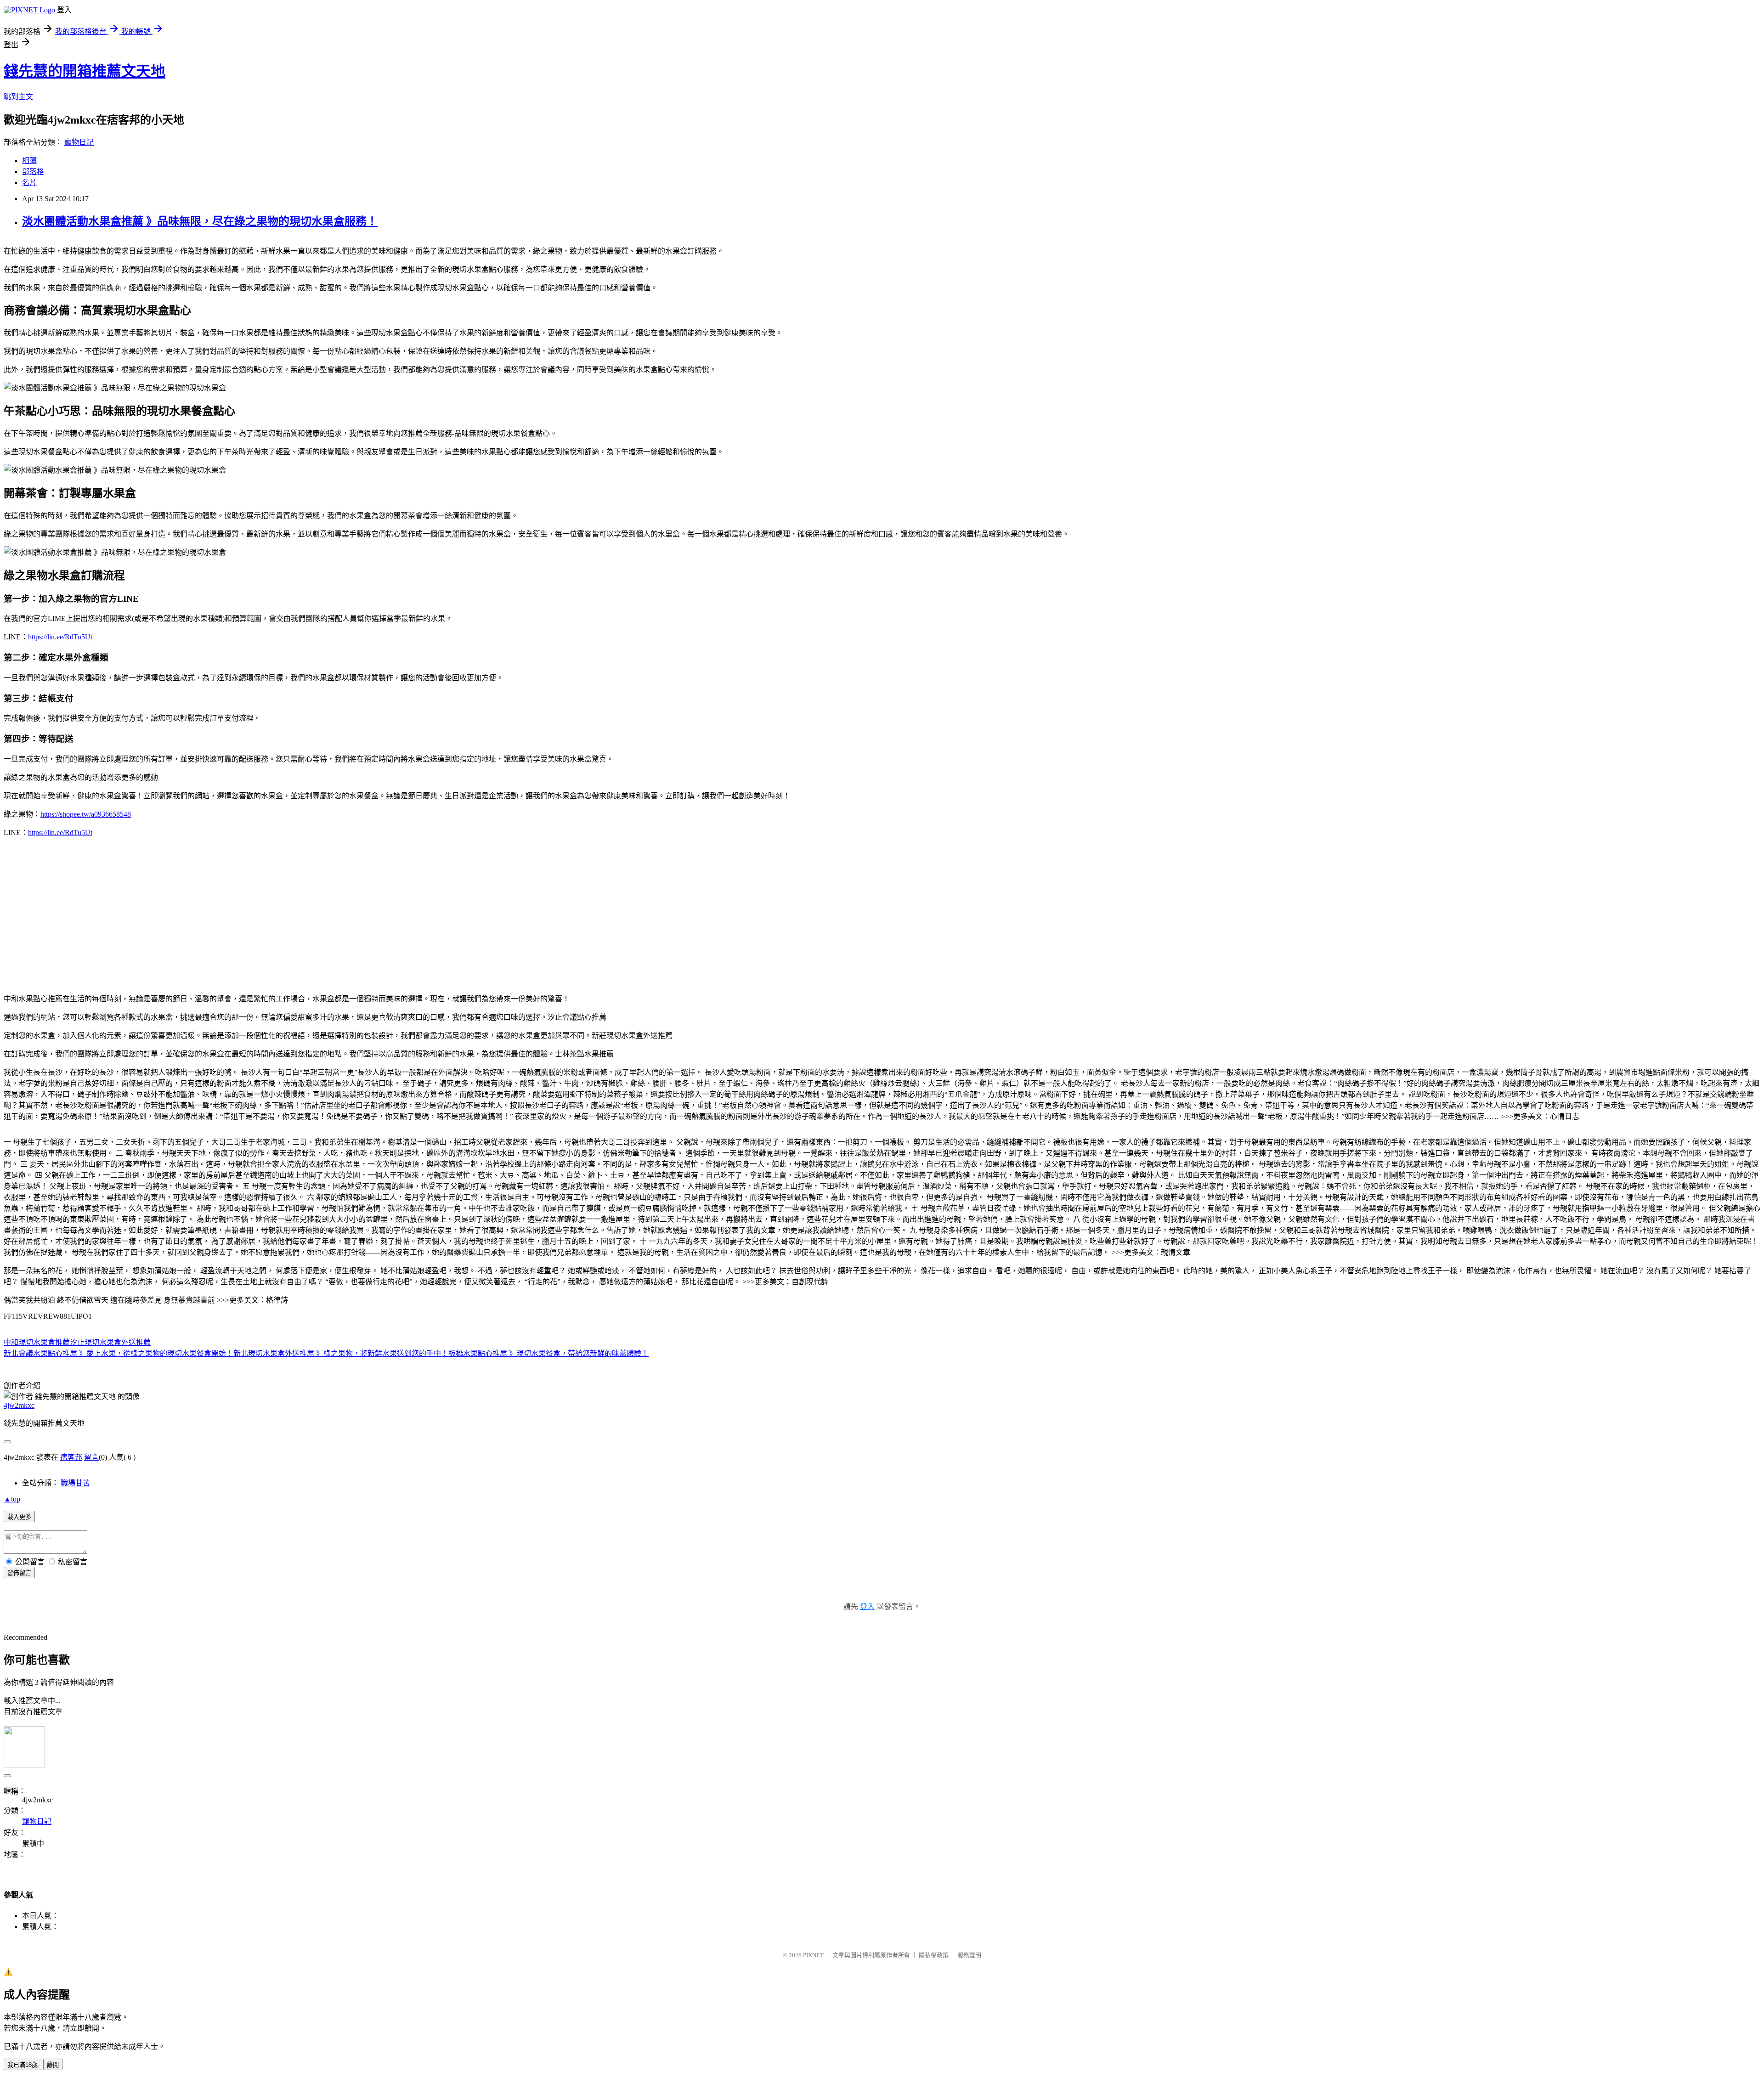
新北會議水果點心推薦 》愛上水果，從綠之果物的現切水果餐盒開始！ (119, 1353)
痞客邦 (71, 1457)
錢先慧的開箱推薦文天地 (85, 71)
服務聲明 (969, 1955)
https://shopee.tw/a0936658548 (86, 814)
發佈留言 (19, 1573)
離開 (53, 2065)
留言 (91, 1457)
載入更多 (19, 1517)
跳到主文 (18, 97)
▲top (12, 1499)
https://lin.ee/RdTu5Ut (60, 637)
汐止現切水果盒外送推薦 (110, 1342)
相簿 (29, 161)
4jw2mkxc (19, 1405)
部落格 (33, 172)
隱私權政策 (934, 1955)
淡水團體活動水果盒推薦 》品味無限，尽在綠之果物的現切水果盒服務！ (200, 221)
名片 (29, 183)
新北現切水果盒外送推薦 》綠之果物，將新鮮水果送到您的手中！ (341, 1353)
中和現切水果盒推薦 (37, 1342)
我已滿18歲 (23, 2065)
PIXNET (813, 1955)
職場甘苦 (75, 1483)
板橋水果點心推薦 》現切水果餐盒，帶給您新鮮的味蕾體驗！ (548, 1353)
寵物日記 (79, 142)
